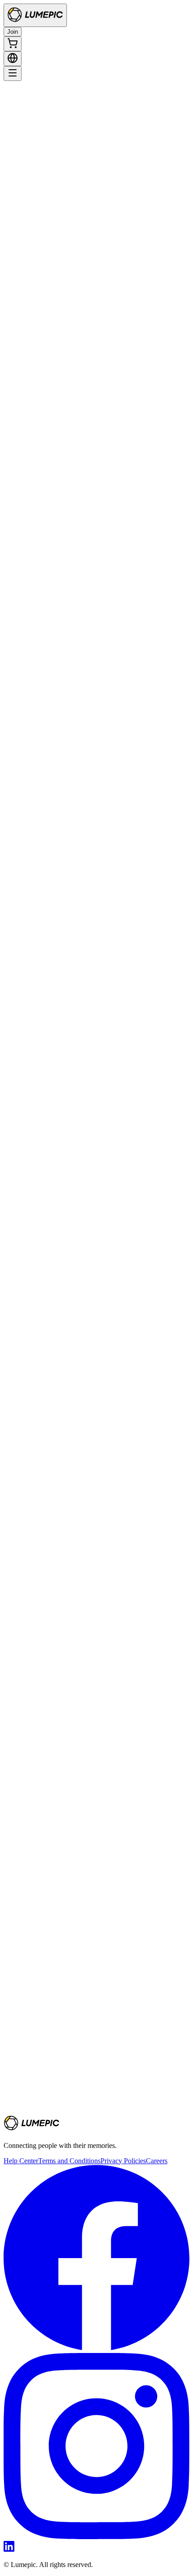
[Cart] (13, 44)
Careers (157, 2161)
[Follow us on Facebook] (96, 2349)
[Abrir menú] (13, 74)
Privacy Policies (123, 2161)
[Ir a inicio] (35, 15)
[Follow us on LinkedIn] (9, 2549)
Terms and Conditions (69, 2161)
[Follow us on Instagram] (96, 2537)
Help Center (21, 2161)
